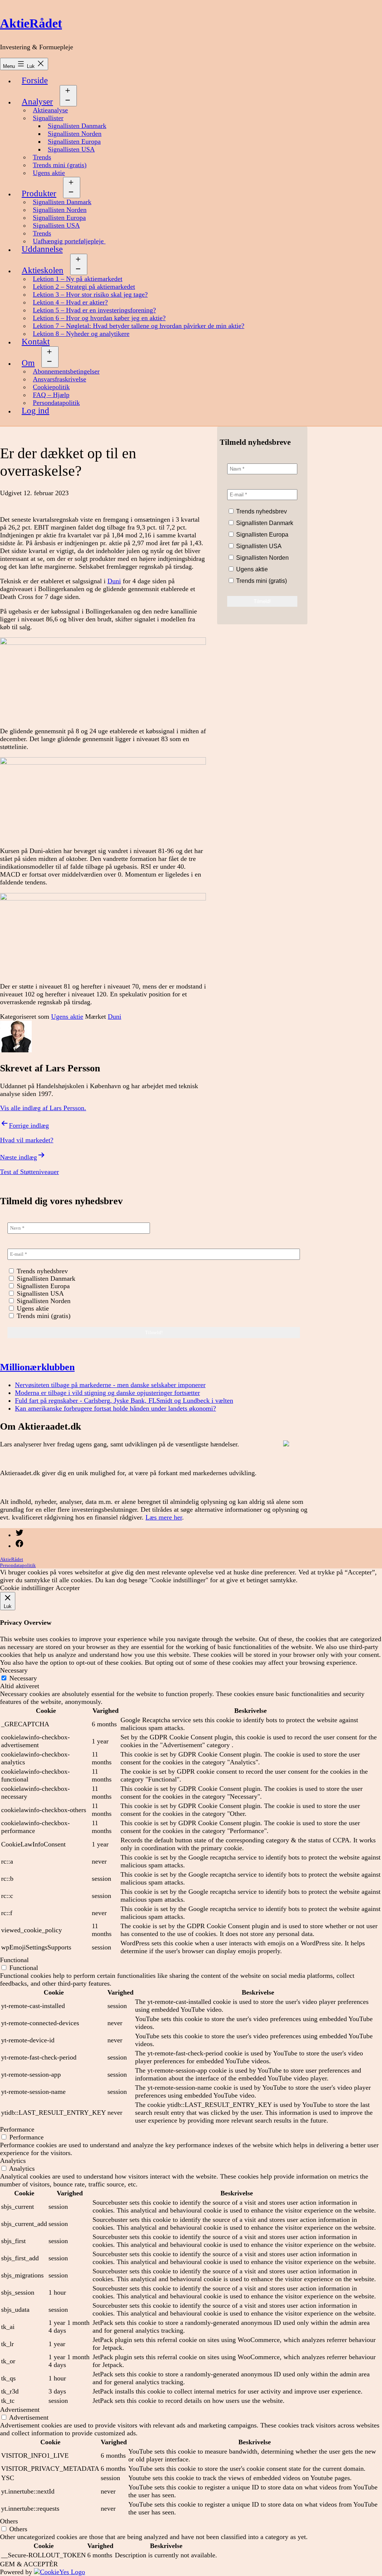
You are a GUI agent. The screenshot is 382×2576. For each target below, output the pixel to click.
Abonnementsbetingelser (66, 371)
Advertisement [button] (20, 2410)
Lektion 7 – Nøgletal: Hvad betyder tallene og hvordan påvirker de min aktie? (139, 326)
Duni (114, 581)
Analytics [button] (13, 2161)
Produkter (39, 193)
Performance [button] (17, 2129)
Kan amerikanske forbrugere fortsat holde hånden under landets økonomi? (115, 1408)
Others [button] (9, 2521)
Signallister (48, 118)
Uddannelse (42, 249)
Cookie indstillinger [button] (27, 1588)
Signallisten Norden (75, 134)
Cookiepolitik (51, 387)
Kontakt (36, 342)
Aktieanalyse (50, 110)
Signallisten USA (71, 149)
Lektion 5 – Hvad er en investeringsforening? (94, 310)
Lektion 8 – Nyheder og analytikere (81, 334)
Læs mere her (164, 1517)
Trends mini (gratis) (60, 165)
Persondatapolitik (56, 403)
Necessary (23, 1678)
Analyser (37, 102)
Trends (42, 157)
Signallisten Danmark (77, 126)
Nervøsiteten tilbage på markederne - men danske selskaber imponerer (110, 1385)
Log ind (35, 411)
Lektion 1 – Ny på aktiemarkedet (78, 279)
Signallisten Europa (74, 141)
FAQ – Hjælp (51, 395)
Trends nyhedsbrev (261, 511)
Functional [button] (14, 1960)
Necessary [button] (14, 1670)
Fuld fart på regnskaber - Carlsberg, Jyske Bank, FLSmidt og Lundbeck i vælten (124, 1401)
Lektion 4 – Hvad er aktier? (70, 302)
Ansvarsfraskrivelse (60, 379)
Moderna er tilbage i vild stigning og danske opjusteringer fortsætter (107, 1393)
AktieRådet (31, 23)
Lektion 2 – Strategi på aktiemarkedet (84, 287)
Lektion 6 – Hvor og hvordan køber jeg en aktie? (99, 318)
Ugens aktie (49, 173)
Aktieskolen (43, 270)
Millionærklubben (37, 1367)
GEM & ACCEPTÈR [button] (29, 2564)
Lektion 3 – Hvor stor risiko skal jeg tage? (90, 294)
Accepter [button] (68, 1588)
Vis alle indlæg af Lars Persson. (43, 1108)
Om (28, 363)
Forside (35, 80)
